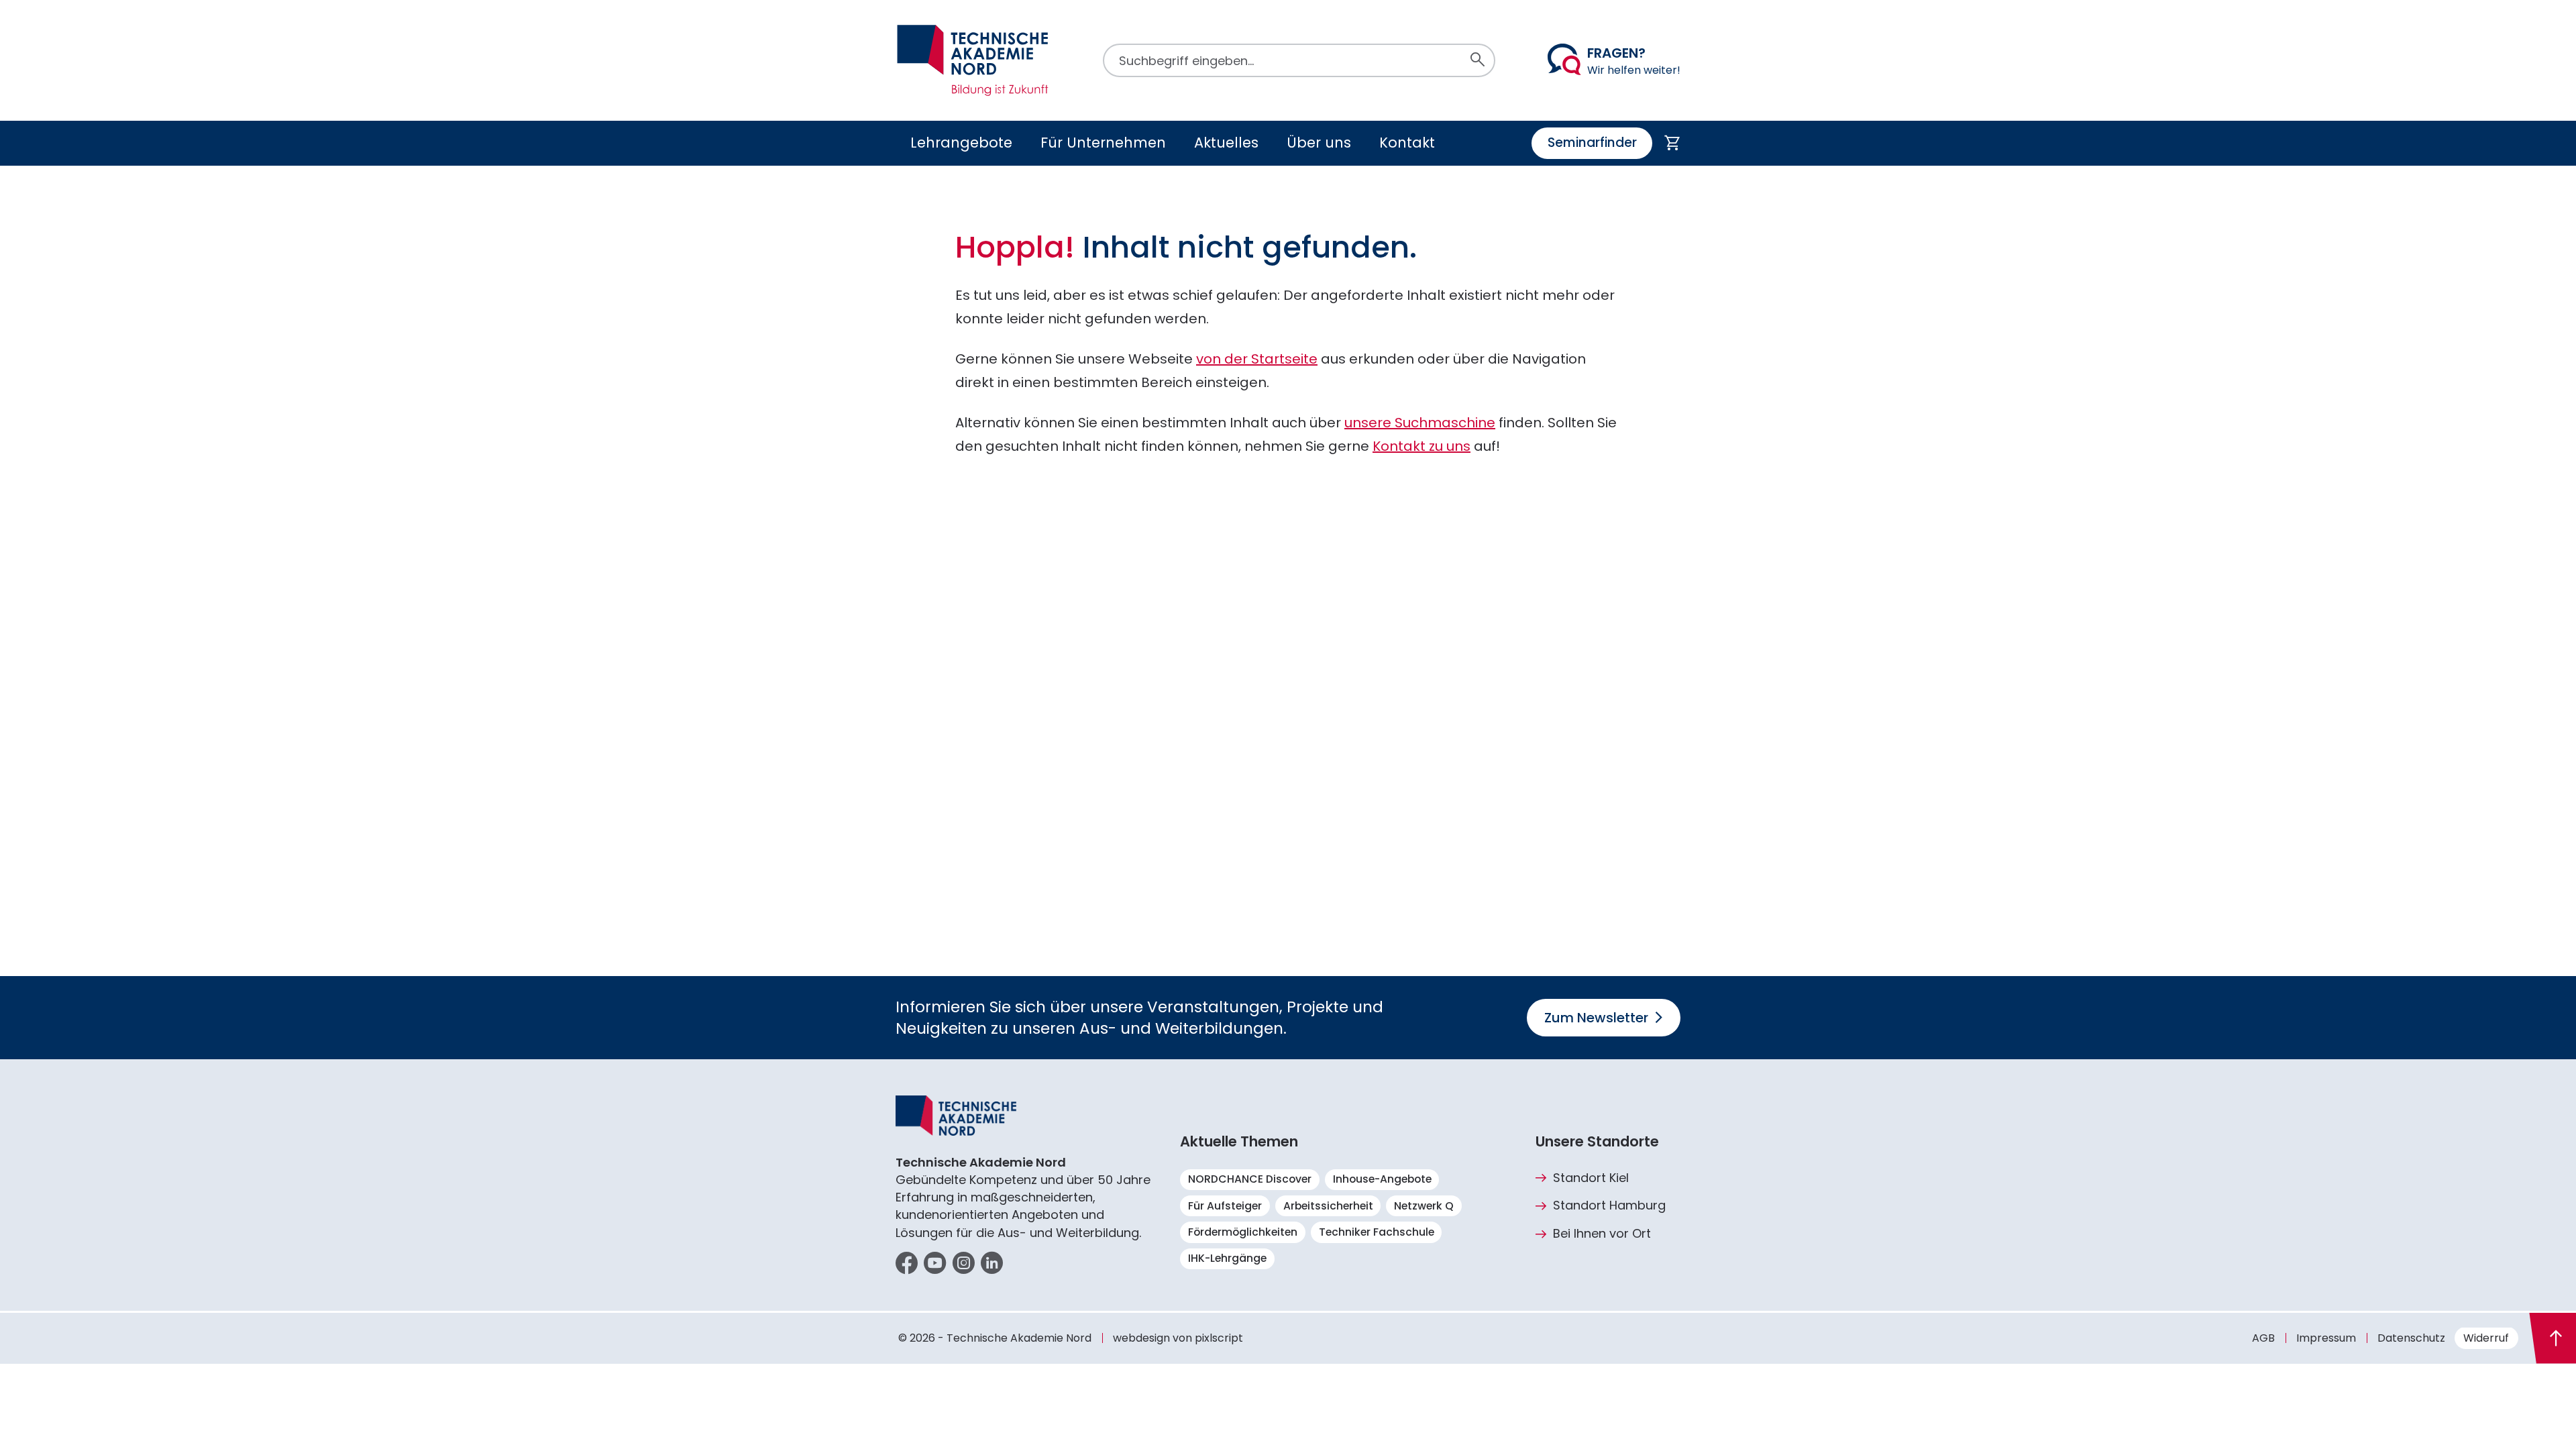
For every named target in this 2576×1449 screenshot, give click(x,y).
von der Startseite (1257, 359)
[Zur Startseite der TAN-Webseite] (973, 60)
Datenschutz (2411, 1338)
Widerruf (2486, 1338)
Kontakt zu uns (1421, 446)
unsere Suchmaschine (1420, 423)
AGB (2263, 1338)
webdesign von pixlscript (1178, 1338)
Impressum (2326, 1338)
